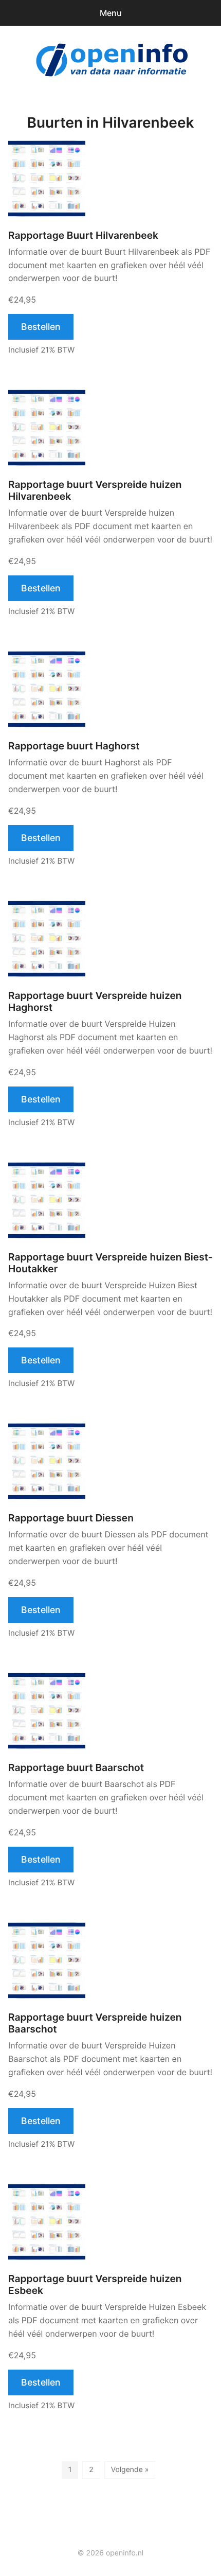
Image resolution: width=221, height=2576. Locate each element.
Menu (111, 13)
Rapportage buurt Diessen (71, 1518)
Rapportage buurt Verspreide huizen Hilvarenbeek (95, 490)
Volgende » (130, 2470)
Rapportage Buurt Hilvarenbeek (83, 235)
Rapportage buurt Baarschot (76, 1768)
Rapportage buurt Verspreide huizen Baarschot (95, 2023)
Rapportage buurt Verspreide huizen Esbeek (95, 2285)
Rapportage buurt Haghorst (74, 746)
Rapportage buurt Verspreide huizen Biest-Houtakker (110, 1263)
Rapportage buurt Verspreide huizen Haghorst (95, 1002)
